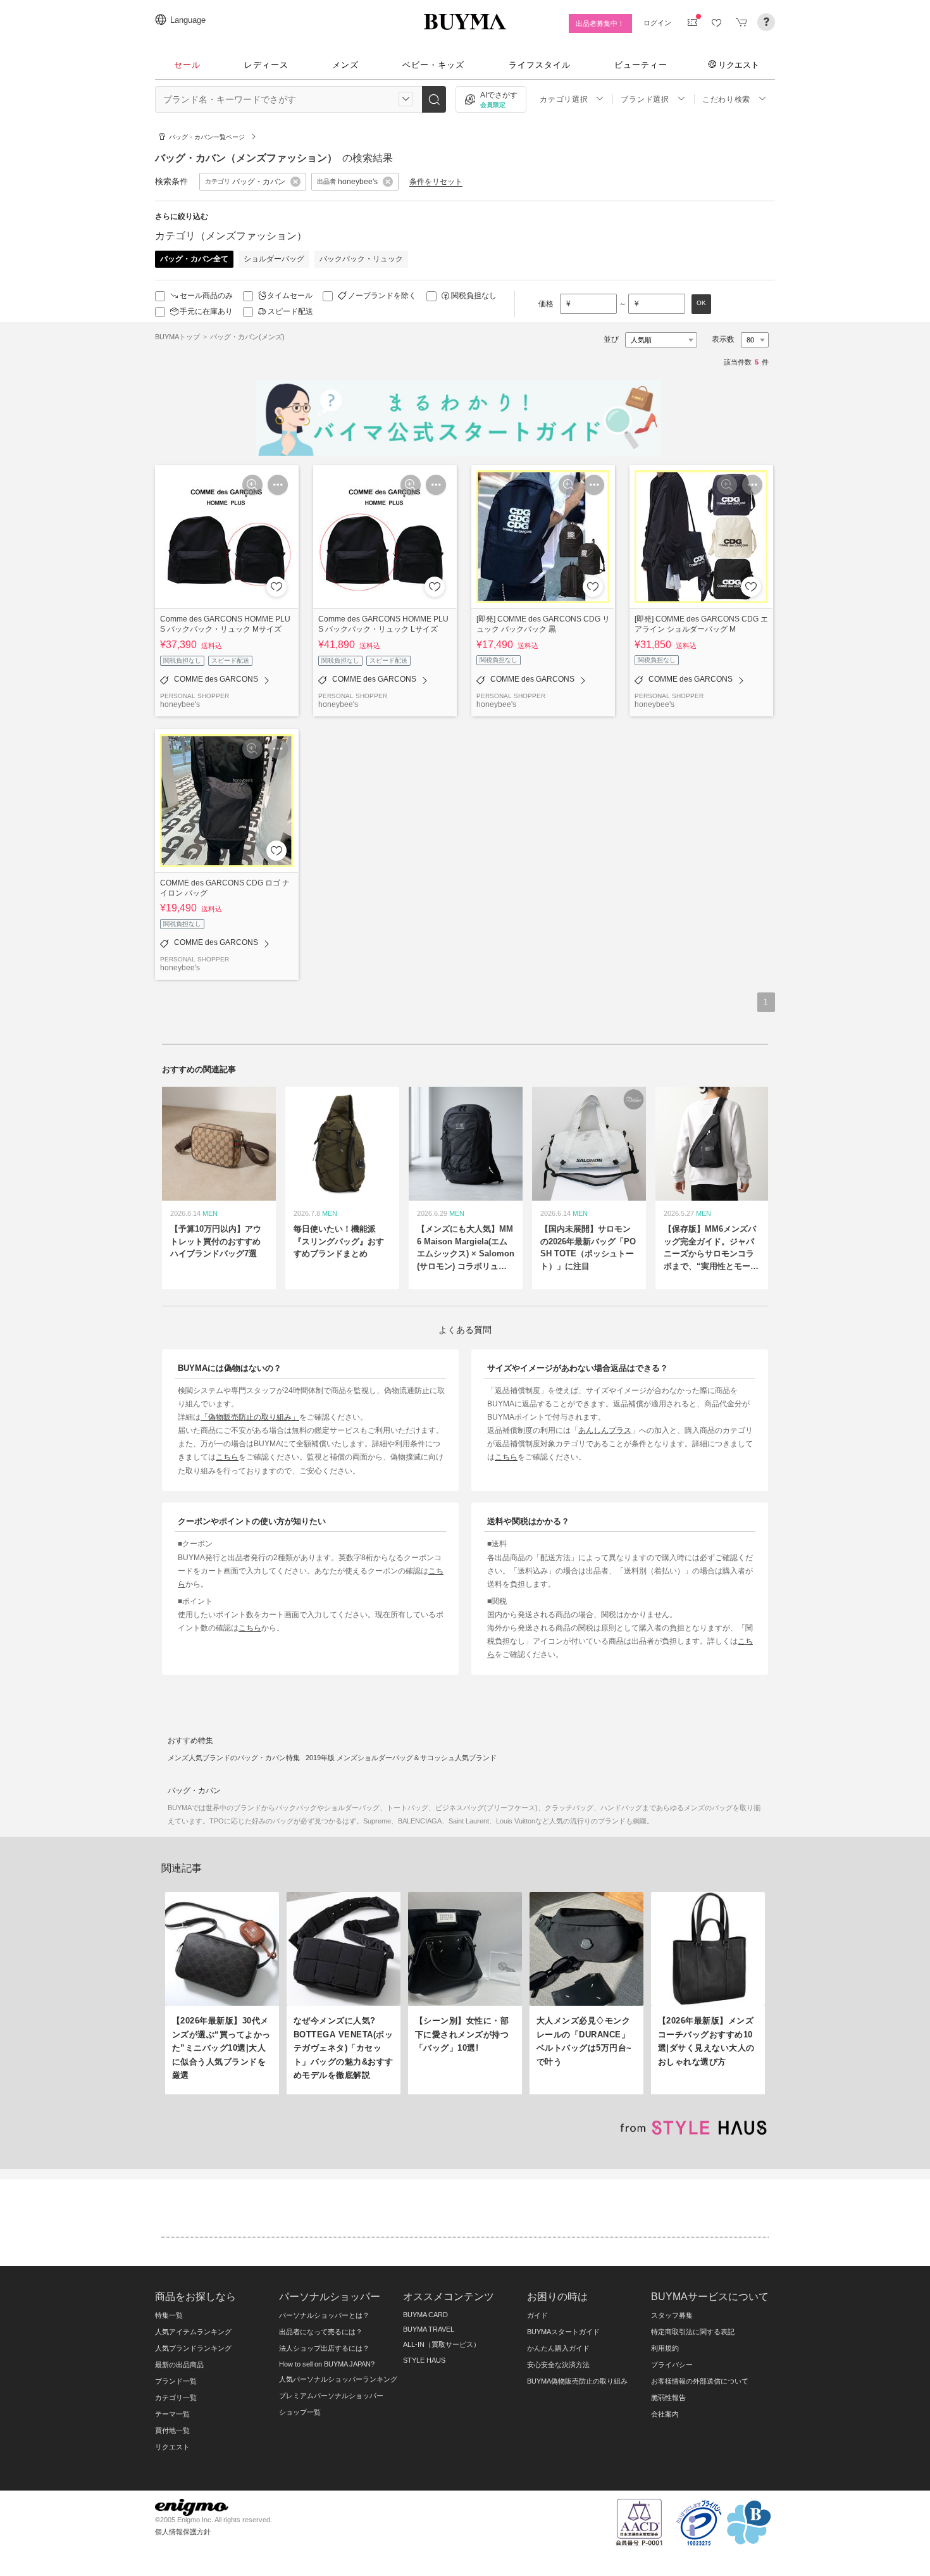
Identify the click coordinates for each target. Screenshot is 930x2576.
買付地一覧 (172, 2430)
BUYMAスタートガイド (563, 2332)
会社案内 (665, 2414)
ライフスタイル (540, 65)
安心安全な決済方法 (558, 2365)
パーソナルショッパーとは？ (324, 2315)
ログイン (657, 23)
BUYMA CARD (425, 2315)
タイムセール (290, 296)
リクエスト (739, 65)
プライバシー (672, 2365)
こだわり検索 (726, 99)
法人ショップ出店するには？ (324, 2348)
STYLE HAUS (424, 2360)
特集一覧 (169, 2315)
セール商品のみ (206, 296)
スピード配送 (290, 311)
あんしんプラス (605, 1430)
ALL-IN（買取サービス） (442, 2344)
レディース (266, 65)
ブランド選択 (645, 99)
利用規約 (665, 2348)
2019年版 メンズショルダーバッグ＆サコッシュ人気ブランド (401, 1758)
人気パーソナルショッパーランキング (338, 2379)
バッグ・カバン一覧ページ (207, 137)
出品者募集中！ (600, 23)
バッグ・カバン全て (194, 259)
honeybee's (180, 704)
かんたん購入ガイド (558, 2348)
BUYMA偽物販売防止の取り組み (577, 2381)
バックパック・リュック (361, 259)
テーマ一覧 (172, 2414)
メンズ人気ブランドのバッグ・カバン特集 (234, 1758)
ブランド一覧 (176, 2381)
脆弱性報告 (668, 2398)
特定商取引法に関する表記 (693, 2332)
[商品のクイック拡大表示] (252, 485)
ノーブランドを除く (382, 296)
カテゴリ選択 (564, 99)
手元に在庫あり (206, 311)
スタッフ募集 (672, 2315)
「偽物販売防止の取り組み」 (250, 1417)
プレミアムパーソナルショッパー (331, 2396)
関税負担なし (474, 296)
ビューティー (641, 65)
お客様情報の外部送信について (700, 2381)
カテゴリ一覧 (176, 2398)
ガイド (537, 2315)
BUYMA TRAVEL (429, 2329)
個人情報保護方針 (183, 2532)
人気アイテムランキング (193, 2332)
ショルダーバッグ (274, 259)
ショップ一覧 (300, 2412)
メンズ (345, 65)
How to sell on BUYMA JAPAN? (327, 2364)
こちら (227, 1457)
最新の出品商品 (179, 2365)
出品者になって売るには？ (321, 2332)
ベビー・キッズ (433, 65)
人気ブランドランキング (193, 2348)
